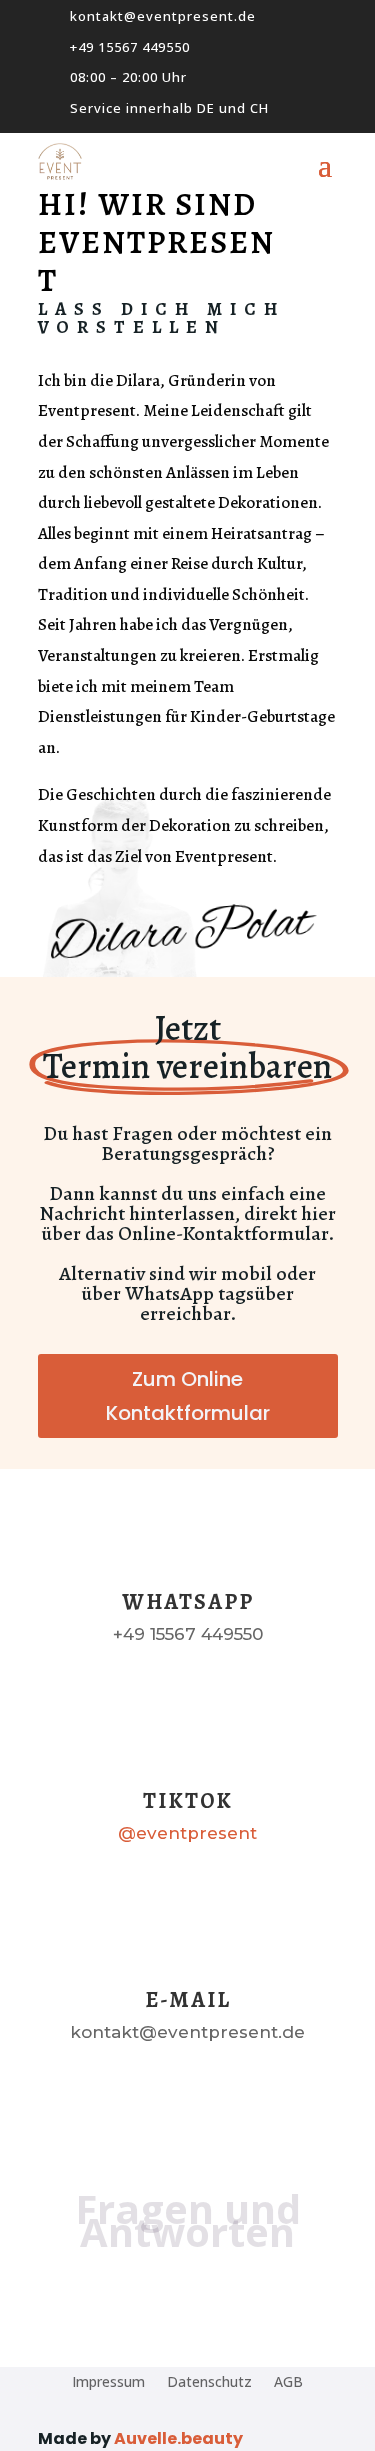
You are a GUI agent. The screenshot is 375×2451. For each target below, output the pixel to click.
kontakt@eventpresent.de (163, 16)
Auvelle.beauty (178, 2438)
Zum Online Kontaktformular (188, 1396)
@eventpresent (187, 1833)
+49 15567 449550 (130, 47)
